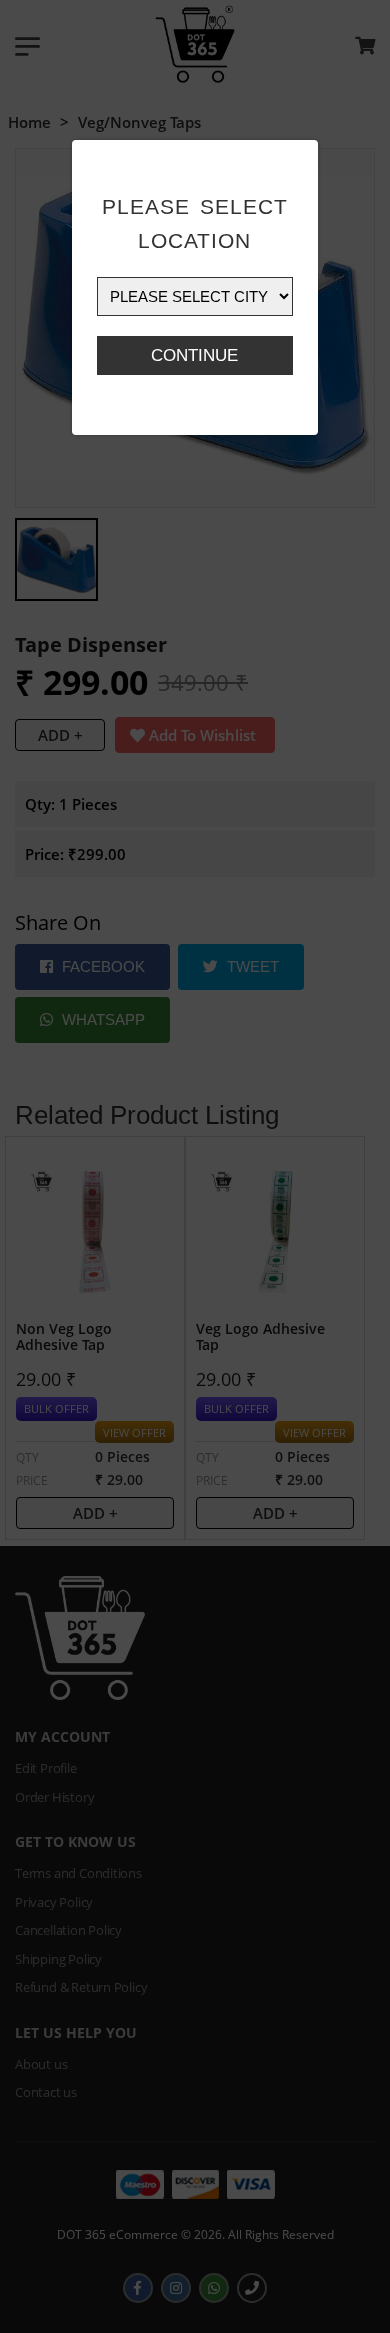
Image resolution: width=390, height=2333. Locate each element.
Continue (194, 355)
